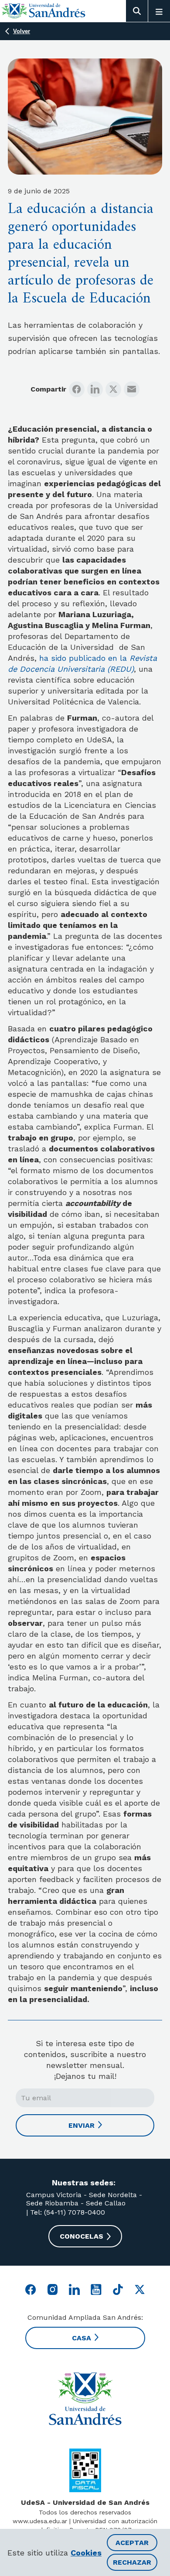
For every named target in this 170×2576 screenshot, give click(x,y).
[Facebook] (77, 389)
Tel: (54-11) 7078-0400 (66, 2212)
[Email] (132, 389)
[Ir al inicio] (44, 11)
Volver (22, 31)
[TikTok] (118, 2289)
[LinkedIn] (95, 389)
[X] (113, 389)
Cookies (86, 2553)
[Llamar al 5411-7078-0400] (85, 2470)
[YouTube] (96, 2289)
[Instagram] (53, 2289)
